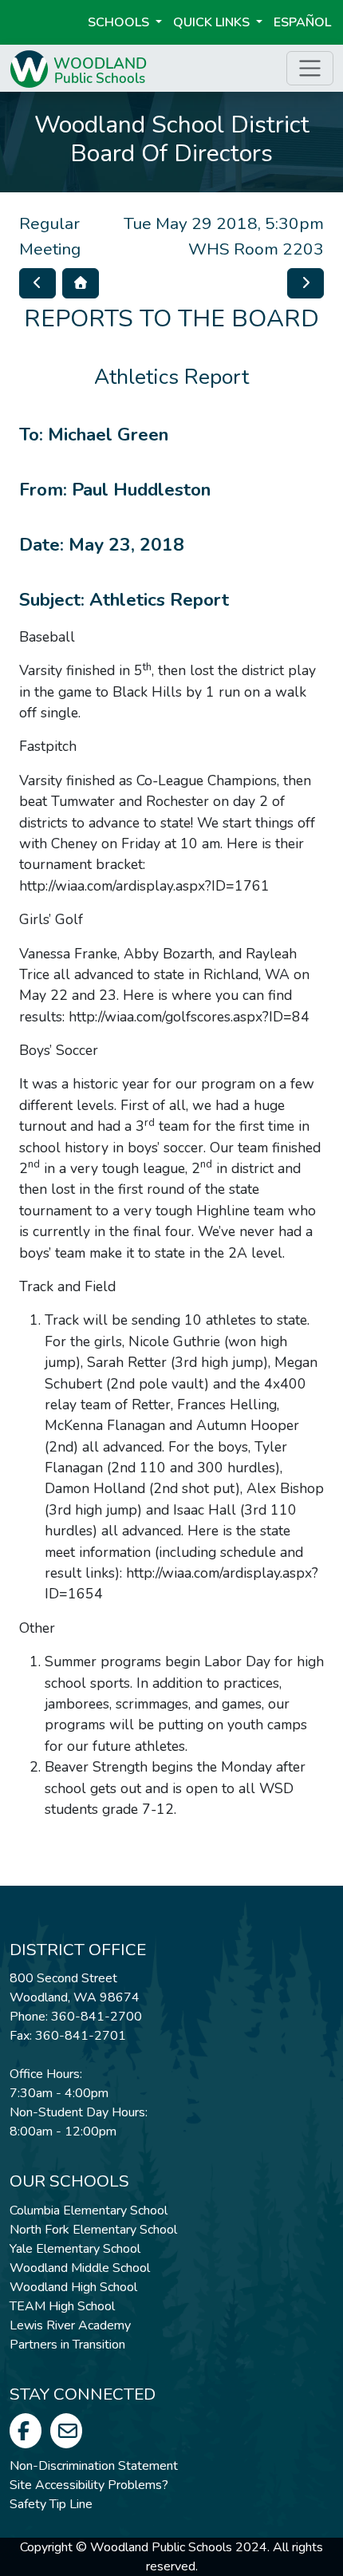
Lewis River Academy (70, 2325)
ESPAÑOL (302, 22)
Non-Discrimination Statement (94, 2466)
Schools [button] (120, 22)
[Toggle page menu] (310, 68)
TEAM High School (62, 2306)
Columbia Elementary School (89, 2211)
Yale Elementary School (75, 2249)
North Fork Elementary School (93, 2230)
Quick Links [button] (213, 22)
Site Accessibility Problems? (89, 2485)
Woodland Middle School (80, 2268)
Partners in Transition (67, 2345)
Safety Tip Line (51, 2504)
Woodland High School (73, 2287)
